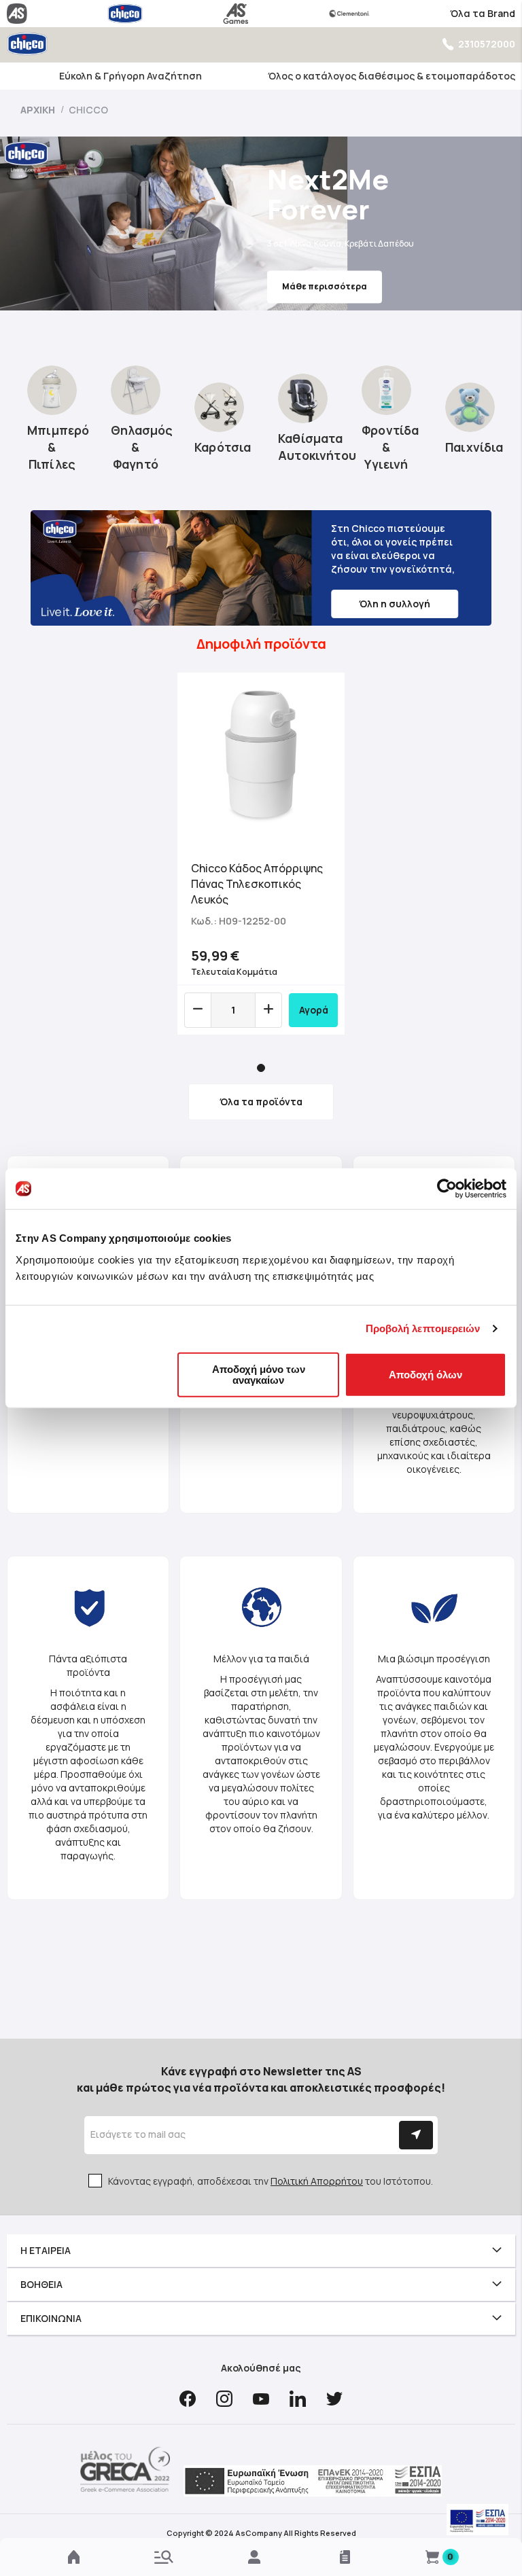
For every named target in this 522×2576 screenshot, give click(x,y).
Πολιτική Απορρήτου (317, 2181)
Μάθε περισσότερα (325, 286)
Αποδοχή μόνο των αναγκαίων (259, 1374)
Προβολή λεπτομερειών (423, 1328)
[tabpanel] (261, 854)
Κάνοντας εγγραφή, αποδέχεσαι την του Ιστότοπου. (271, 2181)
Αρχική (39, 110)
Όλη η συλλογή (395, 604)
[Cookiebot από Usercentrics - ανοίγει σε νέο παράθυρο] (447, 1189)
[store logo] (27, 44)
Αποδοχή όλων (425, 1374)
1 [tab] (261, 1068)
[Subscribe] (416, 2135)
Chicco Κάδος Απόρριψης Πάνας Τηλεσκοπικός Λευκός (257, 884)
